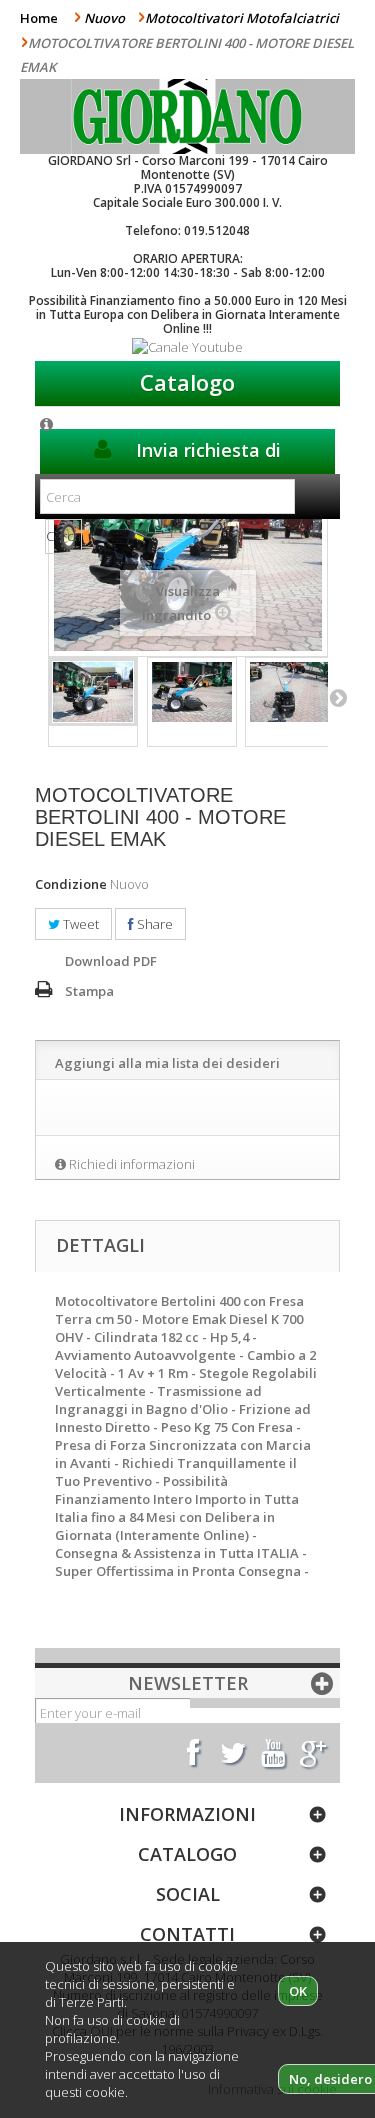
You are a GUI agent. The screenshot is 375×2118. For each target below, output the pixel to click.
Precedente (38, 697)
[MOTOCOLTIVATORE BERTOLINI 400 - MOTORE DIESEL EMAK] (93, 692)
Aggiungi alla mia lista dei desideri (167, 1063)
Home (39, 18)
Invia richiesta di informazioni (206, 456)
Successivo (338, 697)
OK (298, 1991)
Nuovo (104, 18)
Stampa (89, 991)
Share (153, 924)
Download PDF (111, 961)
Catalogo (187, 382)
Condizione (71, 884)
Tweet (79, 924)
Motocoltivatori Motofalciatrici (242, 18)
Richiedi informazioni (132, 1164)
